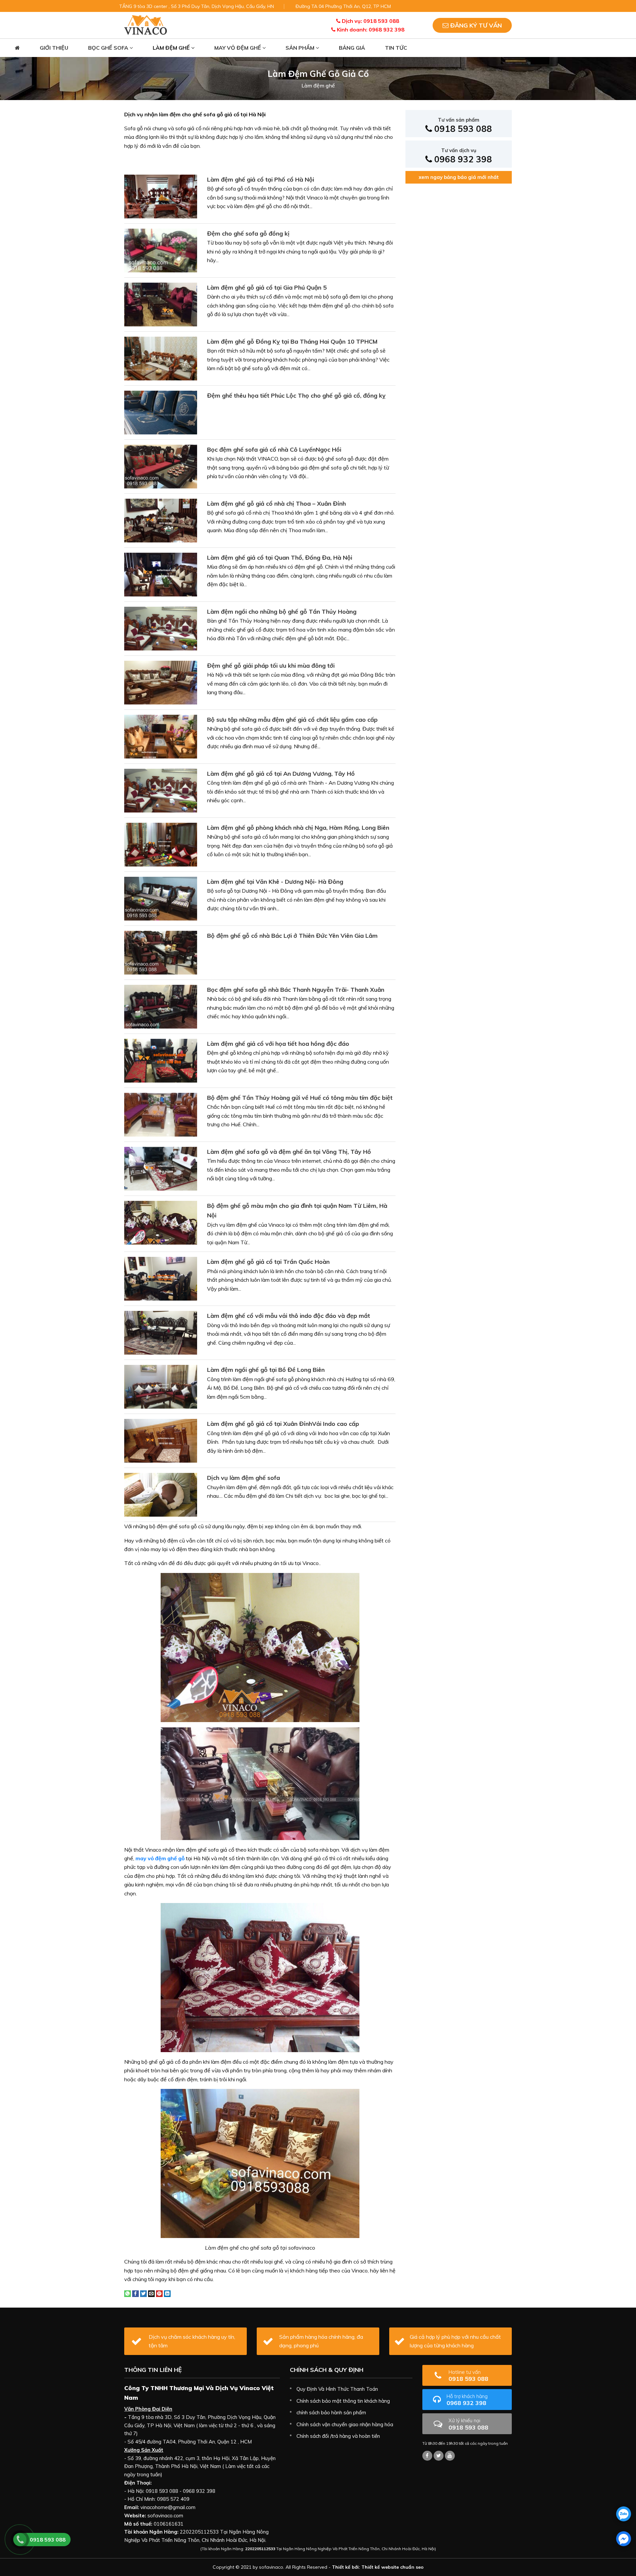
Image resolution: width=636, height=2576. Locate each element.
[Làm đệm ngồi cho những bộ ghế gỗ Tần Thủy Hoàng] (161, 628)
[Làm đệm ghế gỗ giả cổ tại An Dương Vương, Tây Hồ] (161, 790)
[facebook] (624, 2539)
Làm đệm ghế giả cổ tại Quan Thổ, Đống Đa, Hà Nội (280, 558)
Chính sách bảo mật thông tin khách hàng (343, 2401)
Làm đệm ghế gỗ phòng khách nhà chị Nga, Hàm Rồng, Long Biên (298, 828)
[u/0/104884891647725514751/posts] (450, 2456)
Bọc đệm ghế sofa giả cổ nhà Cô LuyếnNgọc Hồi (274, 449)
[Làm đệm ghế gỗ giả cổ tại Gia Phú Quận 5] (161, 304)
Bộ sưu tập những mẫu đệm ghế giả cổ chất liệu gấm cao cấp (292, 720)
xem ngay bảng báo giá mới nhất (459, 177)
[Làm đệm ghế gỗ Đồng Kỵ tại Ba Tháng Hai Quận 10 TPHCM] (161, 358)
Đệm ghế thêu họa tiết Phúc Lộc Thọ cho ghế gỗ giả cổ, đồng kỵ (296, 395)
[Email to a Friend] (151, 2293)
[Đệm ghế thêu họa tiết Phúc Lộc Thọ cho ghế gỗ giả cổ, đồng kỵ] (161, 412)
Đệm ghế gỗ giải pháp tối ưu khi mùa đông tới (271, 666)
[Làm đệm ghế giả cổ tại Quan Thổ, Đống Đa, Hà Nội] (161, 574)
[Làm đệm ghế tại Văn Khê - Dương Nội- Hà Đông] (161, 898)
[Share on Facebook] (135, 2293)
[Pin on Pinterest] (159, 2293)
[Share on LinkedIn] (167, 2293)
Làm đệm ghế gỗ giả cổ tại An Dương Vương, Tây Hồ (281, 774)
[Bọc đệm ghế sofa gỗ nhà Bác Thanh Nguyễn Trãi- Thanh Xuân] (161, 1006)
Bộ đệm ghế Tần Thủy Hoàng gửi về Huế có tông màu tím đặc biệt (300, 1098)
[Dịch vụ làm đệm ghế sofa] (161, 1494)
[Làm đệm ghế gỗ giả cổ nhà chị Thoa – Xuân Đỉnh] (161, 520)
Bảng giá (352, 48)
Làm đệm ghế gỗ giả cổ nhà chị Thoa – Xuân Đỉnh (276, 504)
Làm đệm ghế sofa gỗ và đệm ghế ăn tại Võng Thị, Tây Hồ (289, 1152)
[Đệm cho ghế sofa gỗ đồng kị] (161, 250)
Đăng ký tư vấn (475, 25)
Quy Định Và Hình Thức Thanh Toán (337, 2389)
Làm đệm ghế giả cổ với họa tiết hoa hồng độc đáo (278, 1044)
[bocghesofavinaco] (427, 2456)
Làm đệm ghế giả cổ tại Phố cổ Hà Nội (261, 179)
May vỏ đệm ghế (238, 48)
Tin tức (396, 48)
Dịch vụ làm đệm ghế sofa (243, 1478)
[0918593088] (624, 2514)
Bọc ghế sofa (109, 48)
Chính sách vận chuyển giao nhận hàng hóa (345, 2424)
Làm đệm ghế (172, 48)
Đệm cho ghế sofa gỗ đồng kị (248, 233)
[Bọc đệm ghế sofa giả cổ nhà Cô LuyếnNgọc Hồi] (161, 466)
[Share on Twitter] (143, 2293)
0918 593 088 (462, 125)
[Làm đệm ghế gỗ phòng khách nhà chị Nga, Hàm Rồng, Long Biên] (161, 844)
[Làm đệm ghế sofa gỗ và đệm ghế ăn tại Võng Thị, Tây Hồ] (161, 1168)
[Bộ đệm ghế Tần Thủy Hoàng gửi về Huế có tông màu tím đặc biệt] (161, 1114)
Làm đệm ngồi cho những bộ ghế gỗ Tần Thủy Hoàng (282, 612)
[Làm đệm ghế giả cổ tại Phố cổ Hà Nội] (161, 196)
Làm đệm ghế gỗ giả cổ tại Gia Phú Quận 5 (267, 287)
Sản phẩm (301, 48)
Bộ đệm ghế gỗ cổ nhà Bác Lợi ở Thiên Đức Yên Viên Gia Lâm (292, 936)
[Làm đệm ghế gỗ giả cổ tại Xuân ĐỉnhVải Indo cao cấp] (161, 1440)
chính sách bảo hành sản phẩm (331, 2412)
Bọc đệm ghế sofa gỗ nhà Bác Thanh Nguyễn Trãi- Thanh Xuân (296, 990)
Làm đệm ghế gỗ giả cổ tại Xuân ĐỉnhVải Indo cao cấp (283, 1424)
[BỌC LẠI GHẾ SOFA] (146, 25)
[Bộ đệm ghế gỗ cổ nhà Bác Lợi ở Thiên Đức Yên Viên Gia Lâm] (161, 952)
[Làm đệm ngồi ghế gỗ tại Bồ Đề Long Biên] (161, 1386)
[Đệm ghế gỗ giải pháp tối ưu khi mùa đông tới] (161, 682)
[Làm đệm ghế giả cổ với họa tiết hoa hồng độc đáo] (161, 1060)
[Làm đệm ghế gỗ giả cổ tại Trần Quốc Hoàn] (161, 1278)
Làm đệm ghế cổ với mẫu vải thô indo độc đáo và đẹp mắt (289, 1316)
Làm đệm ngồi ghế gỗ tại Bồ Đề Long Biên (266, 1370)
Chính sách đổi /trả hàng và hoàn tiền (338, 2436)
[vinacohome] (439, 2456)
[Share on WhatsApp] (128, 2293)
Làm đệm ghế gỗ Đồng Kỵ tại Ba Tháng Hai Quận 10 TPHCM (292, 341)
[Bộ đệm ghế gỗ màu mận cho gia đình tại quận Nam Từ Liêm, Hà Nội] (161, 1222)
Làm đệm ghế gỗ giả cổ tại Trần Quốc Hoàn (268, 1262)
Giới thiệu (54, 48)
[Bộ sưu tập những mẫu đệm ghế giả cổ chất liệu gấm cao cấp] (161, 736)
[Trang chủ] (17, 48)
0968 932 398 (462, 156)
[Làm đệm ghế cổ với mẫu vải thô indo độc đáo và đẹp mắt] (161, 1332)
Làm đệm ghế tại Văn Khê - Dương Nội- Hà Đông (275, 882)
